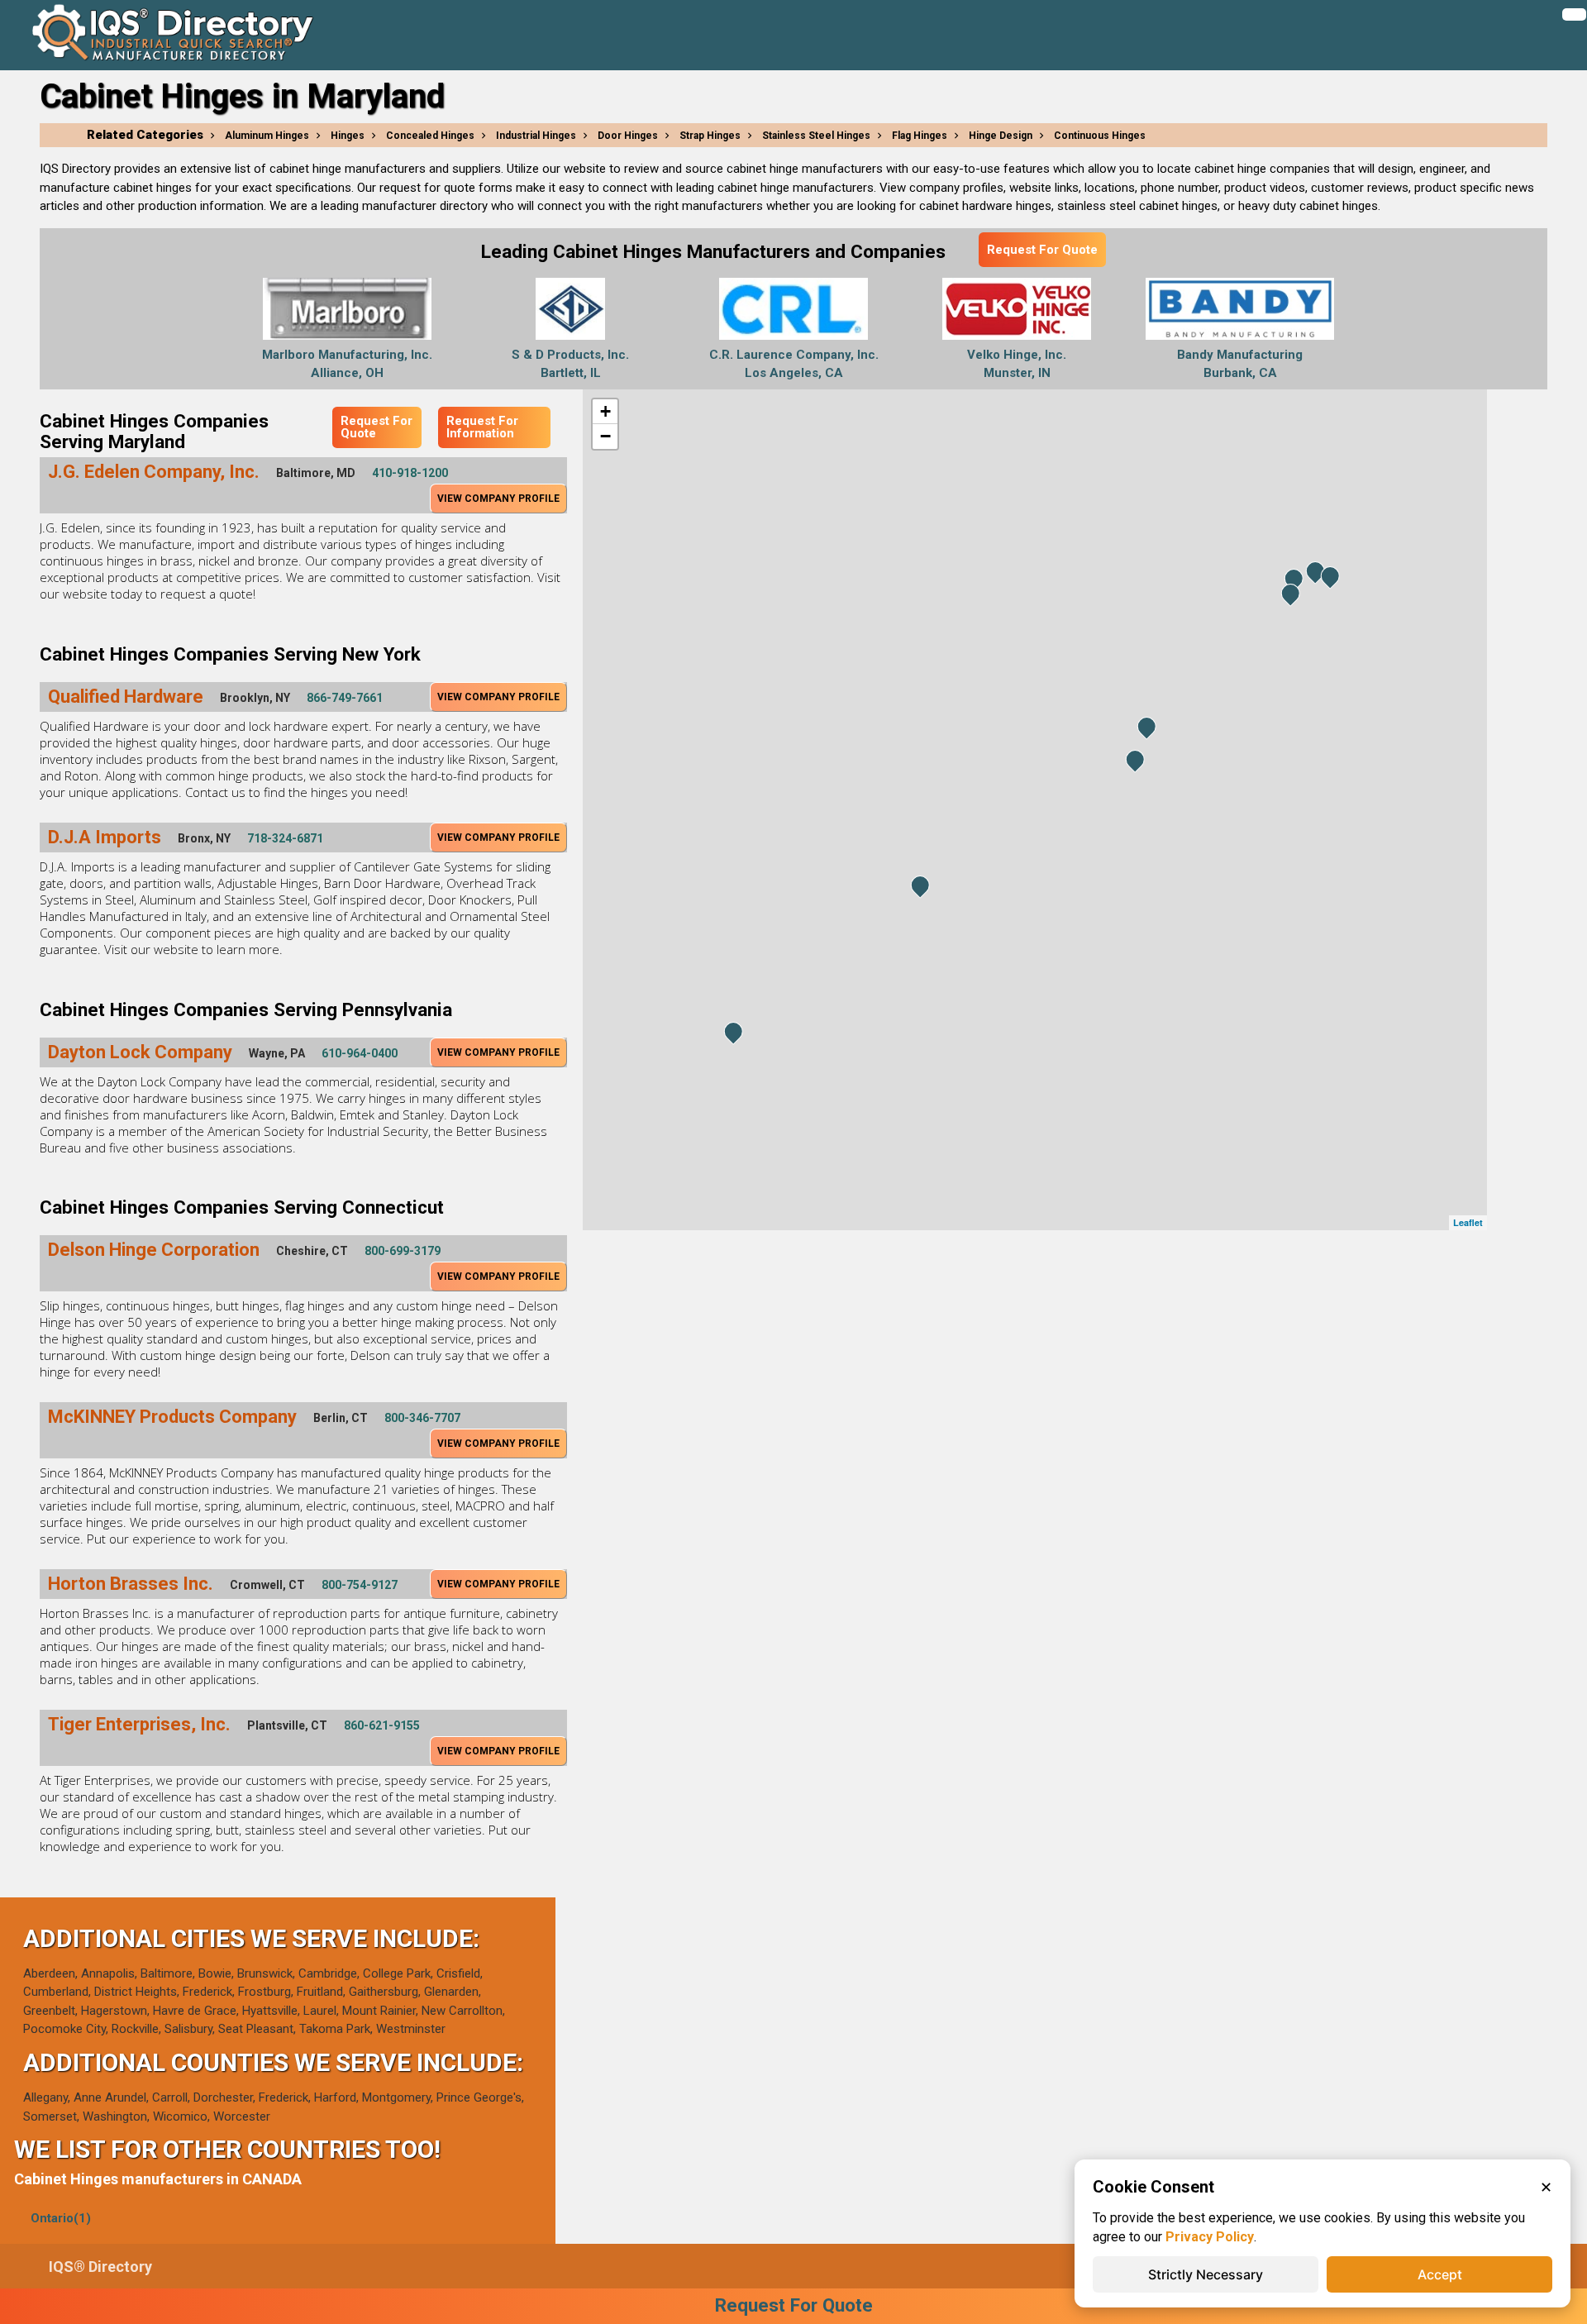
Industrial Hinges (536, 136)
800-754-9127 (360, 1585)
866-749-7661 (345, 698)
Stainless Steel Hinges (816, 136)
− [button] (605, 436)
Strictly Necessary (1206, 2274)
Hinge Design (1001, 136)
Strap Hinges (710, 136)
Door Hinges (628, 136)
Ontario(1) (61, 2218)
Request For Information (482, 427)
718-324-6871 (285, 838)
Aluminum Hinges (267, 136)
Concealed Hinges (430, 136)
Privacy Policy (1210, 2237)
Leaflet (1468, 1222)
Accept (1440, 2274)
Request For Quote (1042, 250)
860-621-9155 (382, 1725)
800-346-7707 (422, 1418)
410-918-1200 (410, 473)
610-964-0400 (360, 1053)
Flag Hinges (920, 136)
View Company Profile (498, 499)
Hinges (348, 136)
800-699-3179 (403, 1251)
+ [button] (605, 411)
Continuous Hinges (1100, 136)
